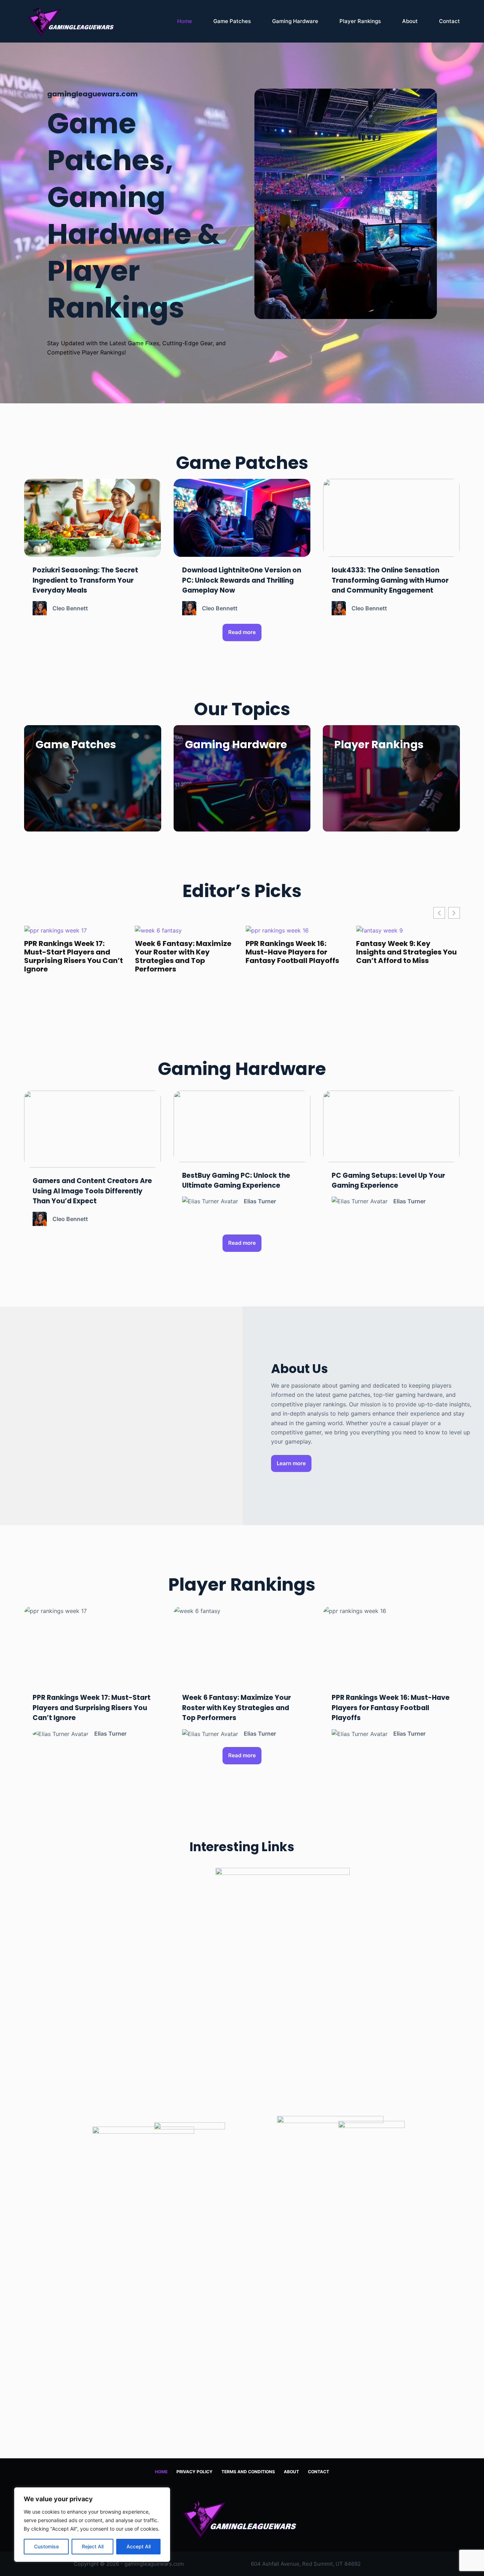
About (410, 21)
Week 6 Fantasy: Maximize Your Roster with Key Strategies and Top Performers (72, 956)
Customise (46, 2546)
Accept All (139, 2546)
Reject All (93, 2546)
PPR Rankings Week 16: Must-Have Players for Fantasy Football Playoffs (182, 952)
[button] (454, 913)
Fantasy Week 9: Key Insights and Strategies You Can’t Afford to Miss (296, 952)
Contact (449, 21)
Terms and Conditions (248, 2472)
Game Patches (232, 21)
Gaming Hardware (295, 21)
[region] (92, 2525)
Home (185, 21)
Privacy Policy (195, 2472)
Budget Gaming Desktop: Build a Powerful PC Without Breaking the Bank (406, 952)
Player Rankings (360, 21)
